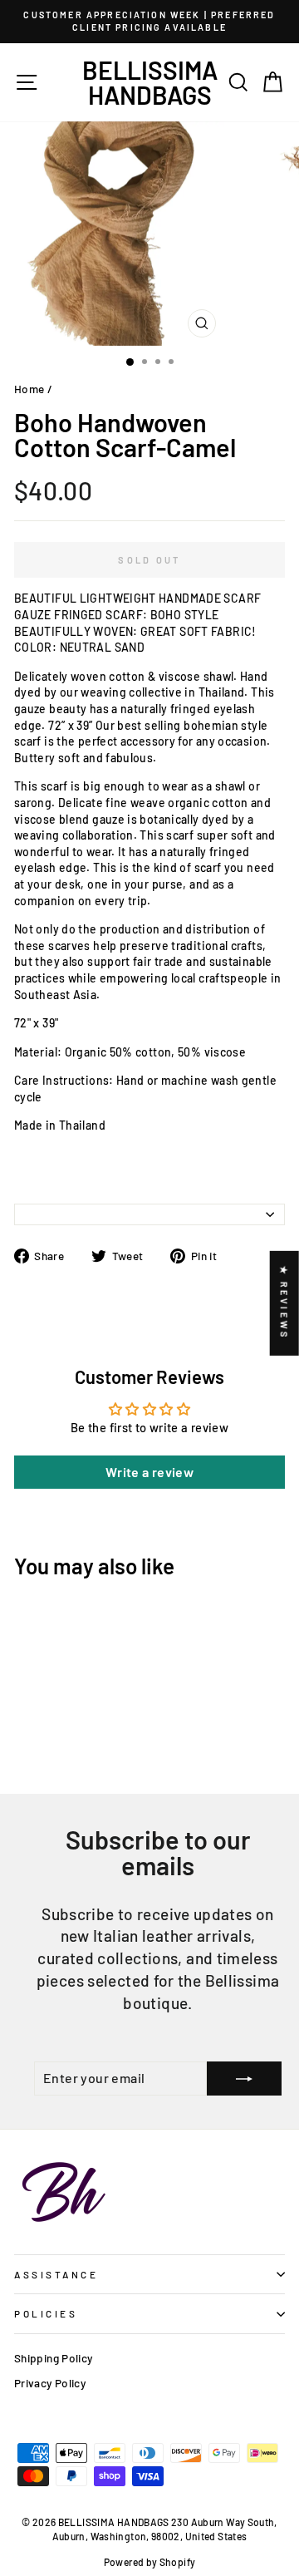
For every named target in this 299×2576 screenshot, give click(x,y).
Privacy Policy (50, 2383)
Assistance (56, 2274)
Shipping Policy (54, 2358)
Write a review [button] (149, 1472)
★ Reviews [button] (284, 1303)
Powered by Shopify (150, 2562)
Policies (46, 2313)
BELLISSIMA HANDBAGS (150, 82)
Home (29, 389)
